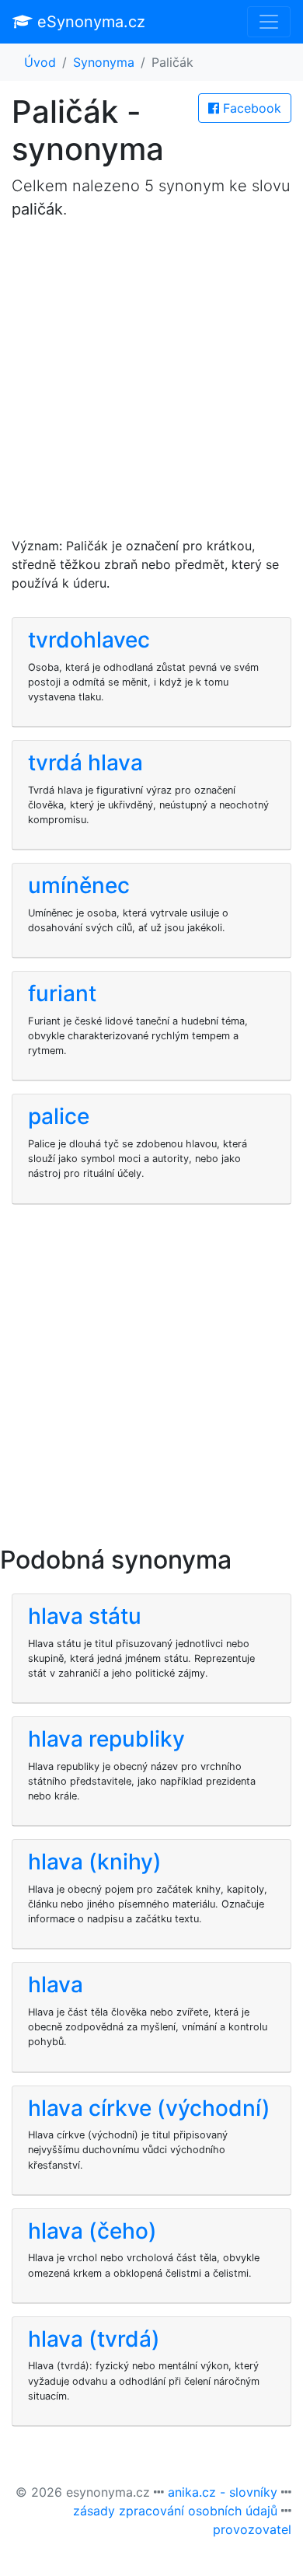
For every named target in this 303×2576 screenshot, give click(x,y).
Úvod (40, 62)
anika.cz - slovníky (223, 2492)
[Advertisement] (151, 385)
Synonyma (104, 62)
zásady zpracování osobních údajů (175, 2511)
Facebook (250, 108)
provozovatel (252, 2529)
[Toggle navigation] (269, 22)
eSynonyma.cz (89, 22)
